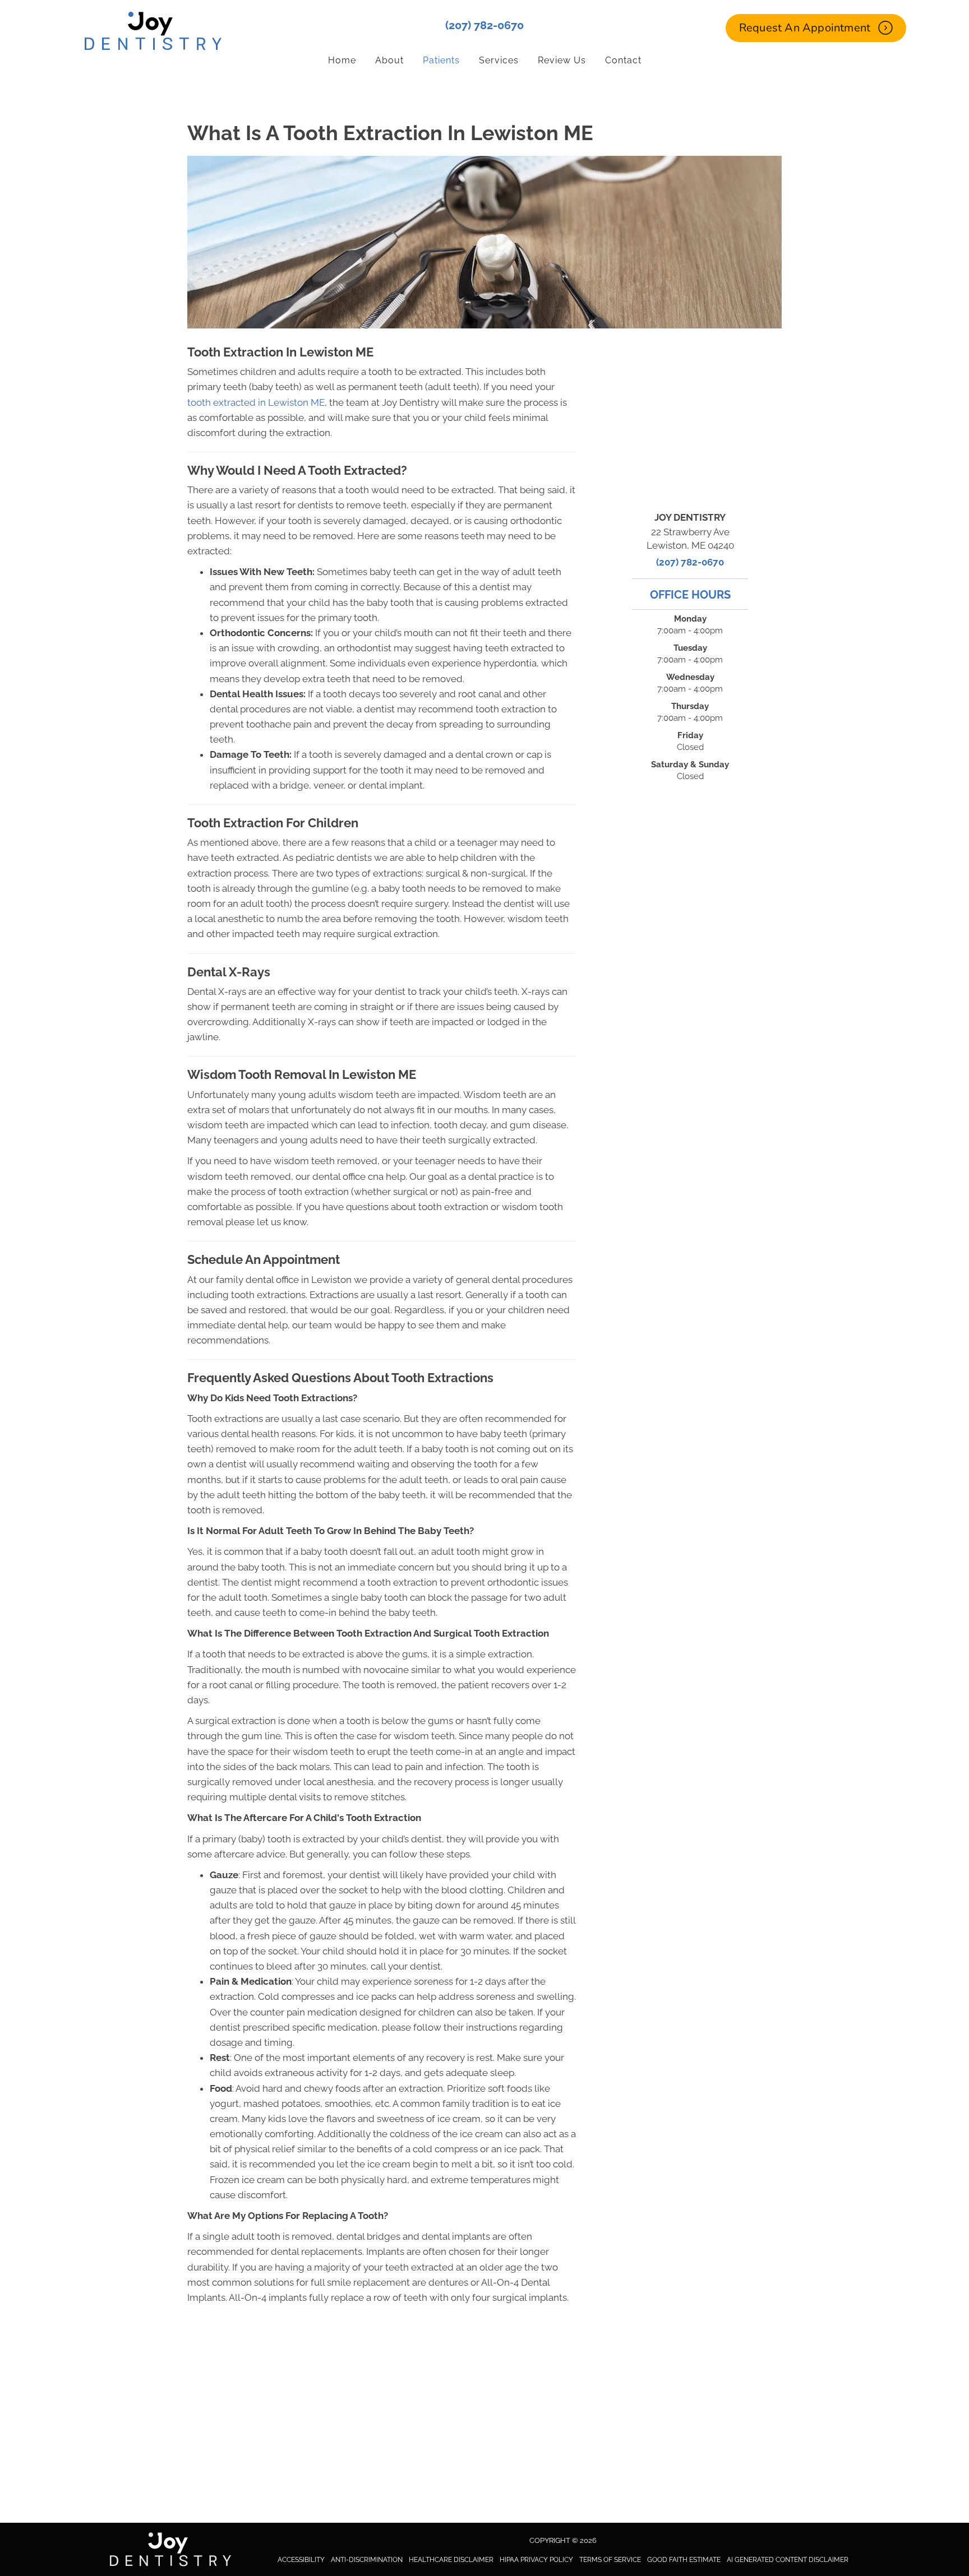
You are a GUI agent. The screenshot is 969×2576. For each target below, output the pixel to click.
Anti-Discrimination (367, 2560)
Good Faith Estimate (684, 2560)
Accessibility (301, 2560)
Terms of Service (610, 2560)
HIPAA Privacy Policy (536, 2560)
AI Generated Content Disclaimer (788, 2560)
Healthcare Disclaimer (451, 2560)
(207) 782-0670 (484, 25)
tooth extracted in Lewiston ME (256, 402)
